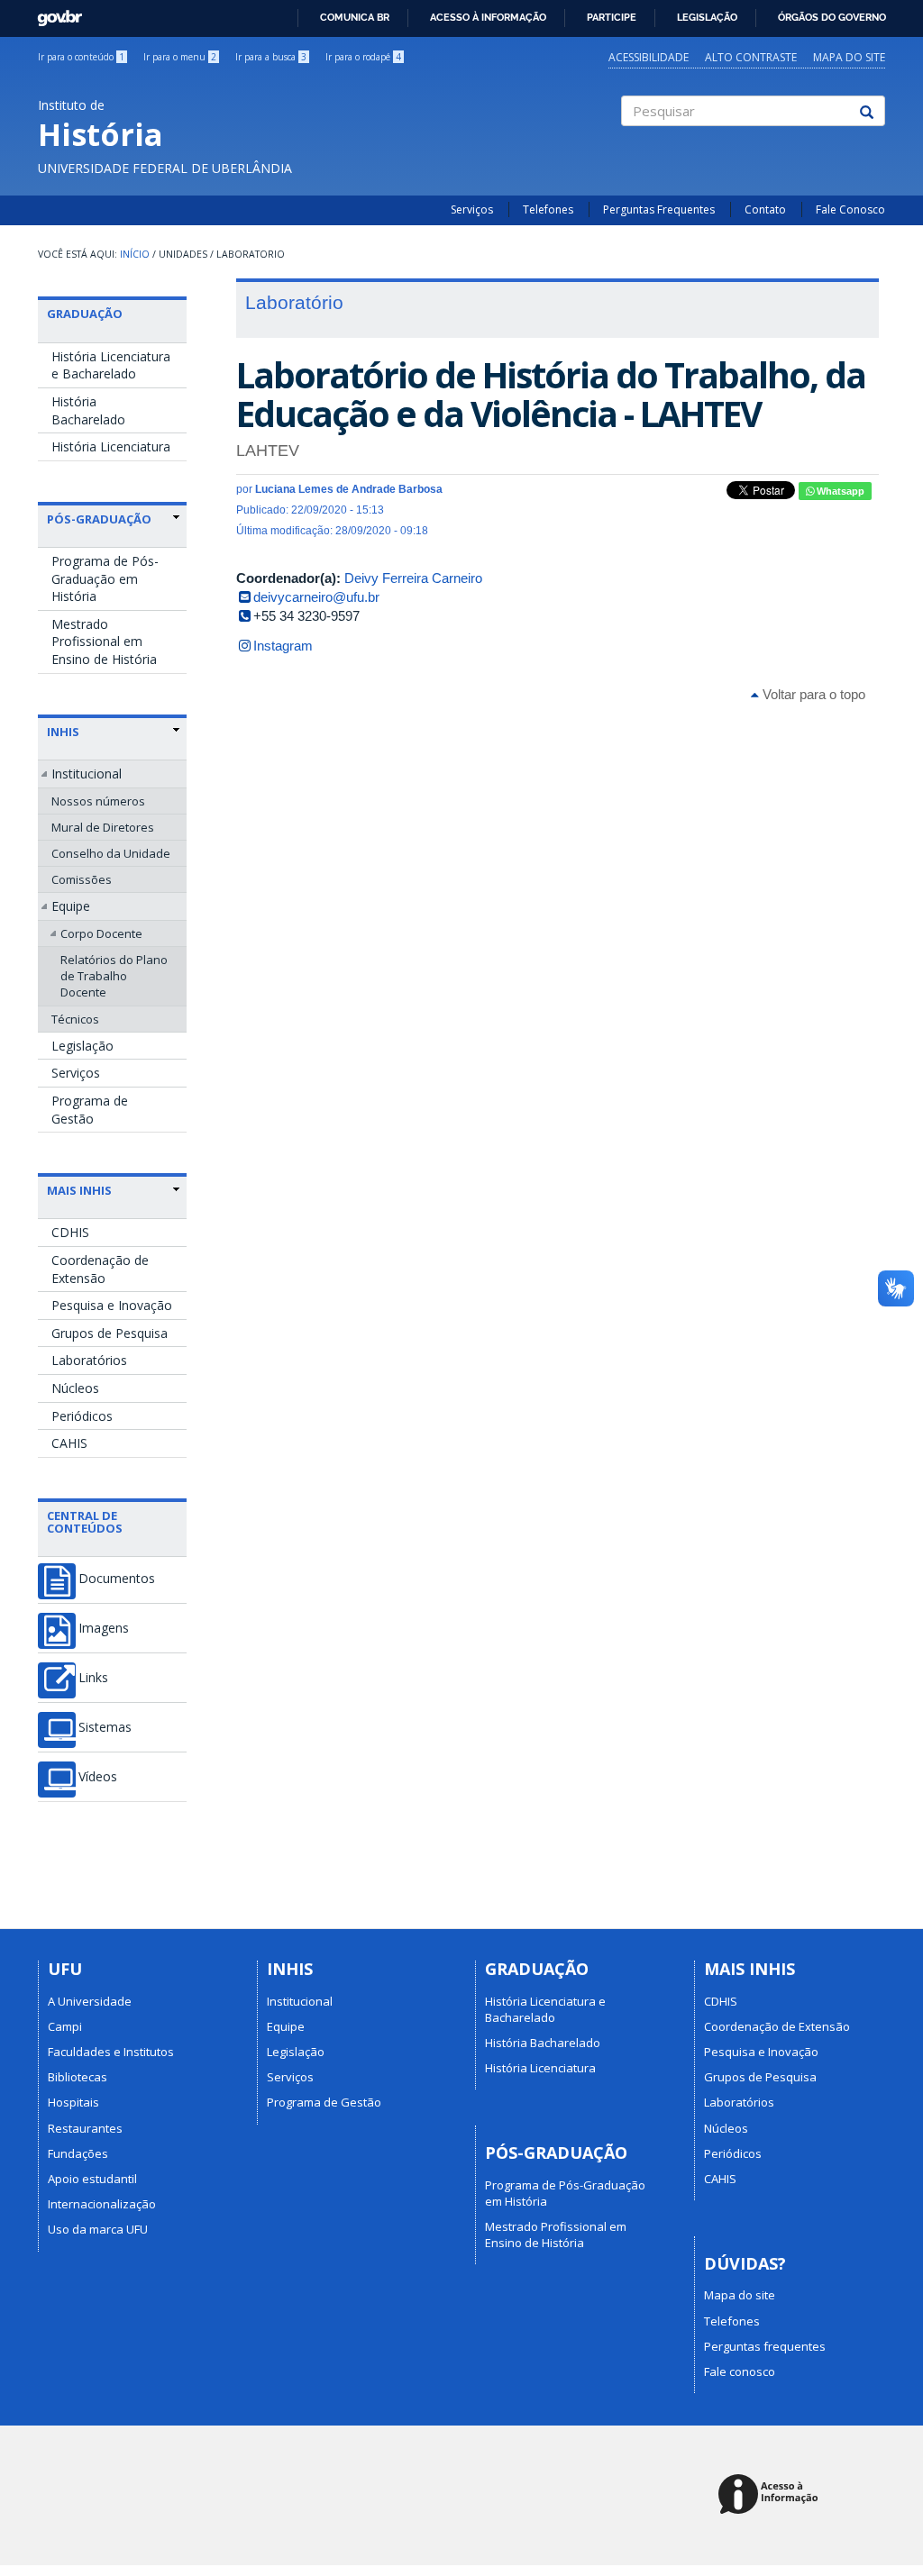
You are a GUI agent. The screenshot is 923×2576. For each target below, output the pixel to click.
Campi (65, 2026)
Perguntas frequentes (765, 2346)
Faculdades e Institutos (111, 2052)
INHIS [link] (63, 732)
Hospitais (73, 2102)
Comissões (82, 879)
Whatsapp (839, 491)
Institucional (87, 774)
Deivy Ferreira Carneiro (413, 578)
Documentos (117, 1579)
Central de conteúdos (85, 1522)
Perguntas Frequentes (659, 209)
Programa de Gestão (90, 1110)
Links (93, 1678)
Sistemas (105, 1727)
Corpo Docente (101, 933)
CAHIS (69, 1443)
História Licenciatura (111, 446)
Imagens (104, 1628)
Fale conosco (740, 2371)
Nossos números (98, 801)
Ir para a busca (271, 57)
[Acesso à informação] (771, 2495)
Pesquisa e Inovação (112, 1305)
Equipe (71, 906)
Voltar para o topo (812, 694)
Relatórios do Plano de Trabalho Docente (114, 976)
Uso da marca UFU (98, 2229)
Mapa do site (849, 57)
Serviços (472, 209)
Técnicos (75, 1019)
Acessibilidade (649, 57)
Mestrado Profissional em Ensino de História (104, 642)
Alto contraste (751, 57)
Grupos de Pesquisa (110, 1333)
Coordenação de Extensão (100, 1269)
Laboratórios (89, 1360)
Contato (765, 209)
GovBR (54, 13)
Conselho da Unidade (111, 853)
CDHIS (70, 1232)
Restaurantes (85, 2128)
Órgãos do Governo (832, 17)
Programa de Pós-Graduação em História (105, 578)
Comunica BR (355, 17)
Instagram (283, 646)
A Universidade (90, 2001)
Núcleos (75, 1388)
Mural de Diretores (103, 827)
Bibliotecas (78, 2077)
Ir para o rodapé (363, 57)
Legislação (707, 17)
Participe (612, 17)
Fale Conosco (850, 209)
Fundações (78, 2153)
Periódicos (82, 1416)
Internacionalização (102, 2204)
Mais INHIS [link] (79, 1190)
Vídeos (98, 1777)
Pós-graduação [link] (99, 519)
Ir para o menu (180, 57)
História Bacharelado (88, 410)
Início (135, 254)
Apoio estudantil (92, 2179)
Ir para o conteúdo (81, 57)
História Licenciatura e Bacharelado (111, 365)
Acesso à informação (488, 17)
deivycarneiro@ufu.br (316, 597)
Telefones (548, 209)
